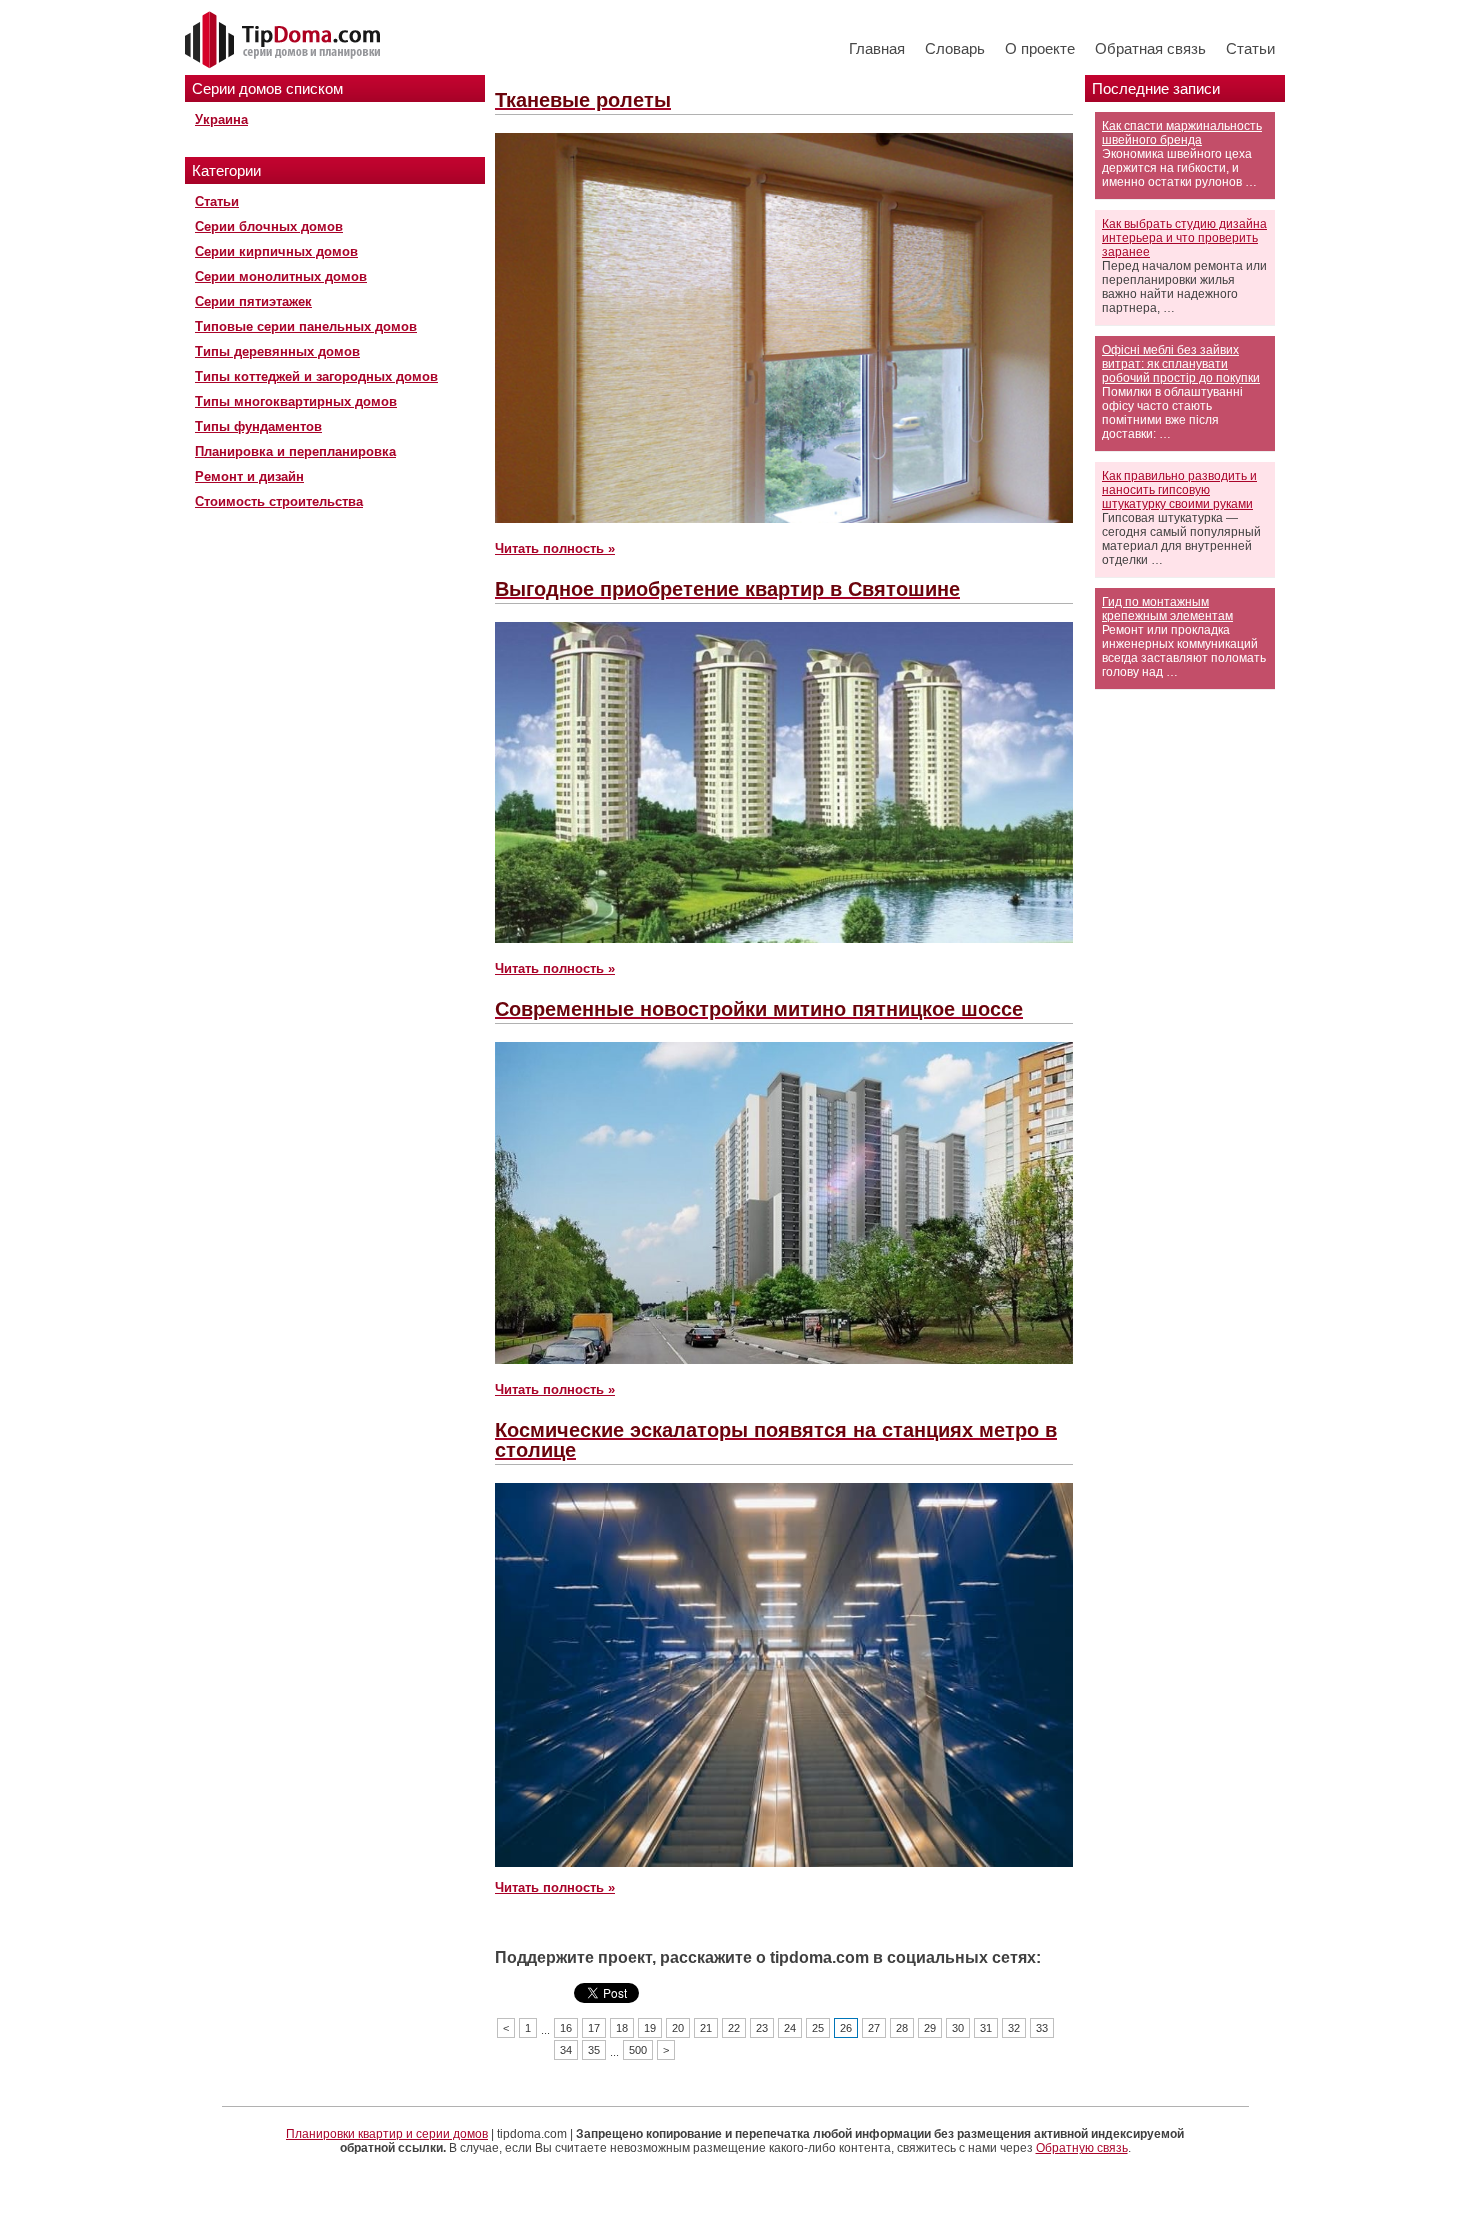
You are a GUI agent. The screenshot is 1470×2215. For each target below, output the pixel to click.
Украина (221, 119)
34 (566, 2050)
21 (706, 2028)
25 (818, 2028)
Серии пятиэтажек (253, 301)
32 (1014, 2028)
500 (638, 2050)
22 (734, 2028)
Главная (877, 48)
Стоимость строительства (279, 501)
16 (566, 2028)
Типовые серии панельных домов (306, 326)
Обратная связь (1150, 48)
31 (986, 2028)
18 (622, 2028)
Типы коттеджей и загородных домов (316, 376)
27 (874, 2028)
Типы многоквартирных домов (296, 401)
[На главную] (285, 41)
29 (930, 2028)
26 (846, 2028)
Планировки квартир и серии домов (387, 2134)
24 (790, 2028)
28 (902, 2028)
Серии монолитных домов (281, 276)
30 (958, 2028)
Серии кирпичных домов (276, 251)
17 (594, 2028)
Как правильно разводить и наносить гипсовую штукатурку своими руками (1179, 490)
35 (594, 2050)
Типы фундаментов (258, 426)
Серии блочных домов (269, 226)
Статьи (1250, 48)
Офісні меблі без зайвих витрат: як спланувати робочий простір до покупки (1181, 364)
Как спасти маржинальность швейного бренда (1182, 133)
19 (650, 2028)
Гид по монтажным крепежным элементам (1167, 609)
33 (1042, 2028)
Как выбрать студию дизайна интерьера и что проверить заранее (1184, 238)
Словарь (955, 48)
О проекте (1040, 48)
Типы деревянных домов (277, 351)
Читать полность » (555, 548)
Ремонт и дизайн (249, 476)
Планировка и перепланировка (295, 451)
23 (762, 2028)
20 (678, 2028)
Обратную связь (1082, 2148)
